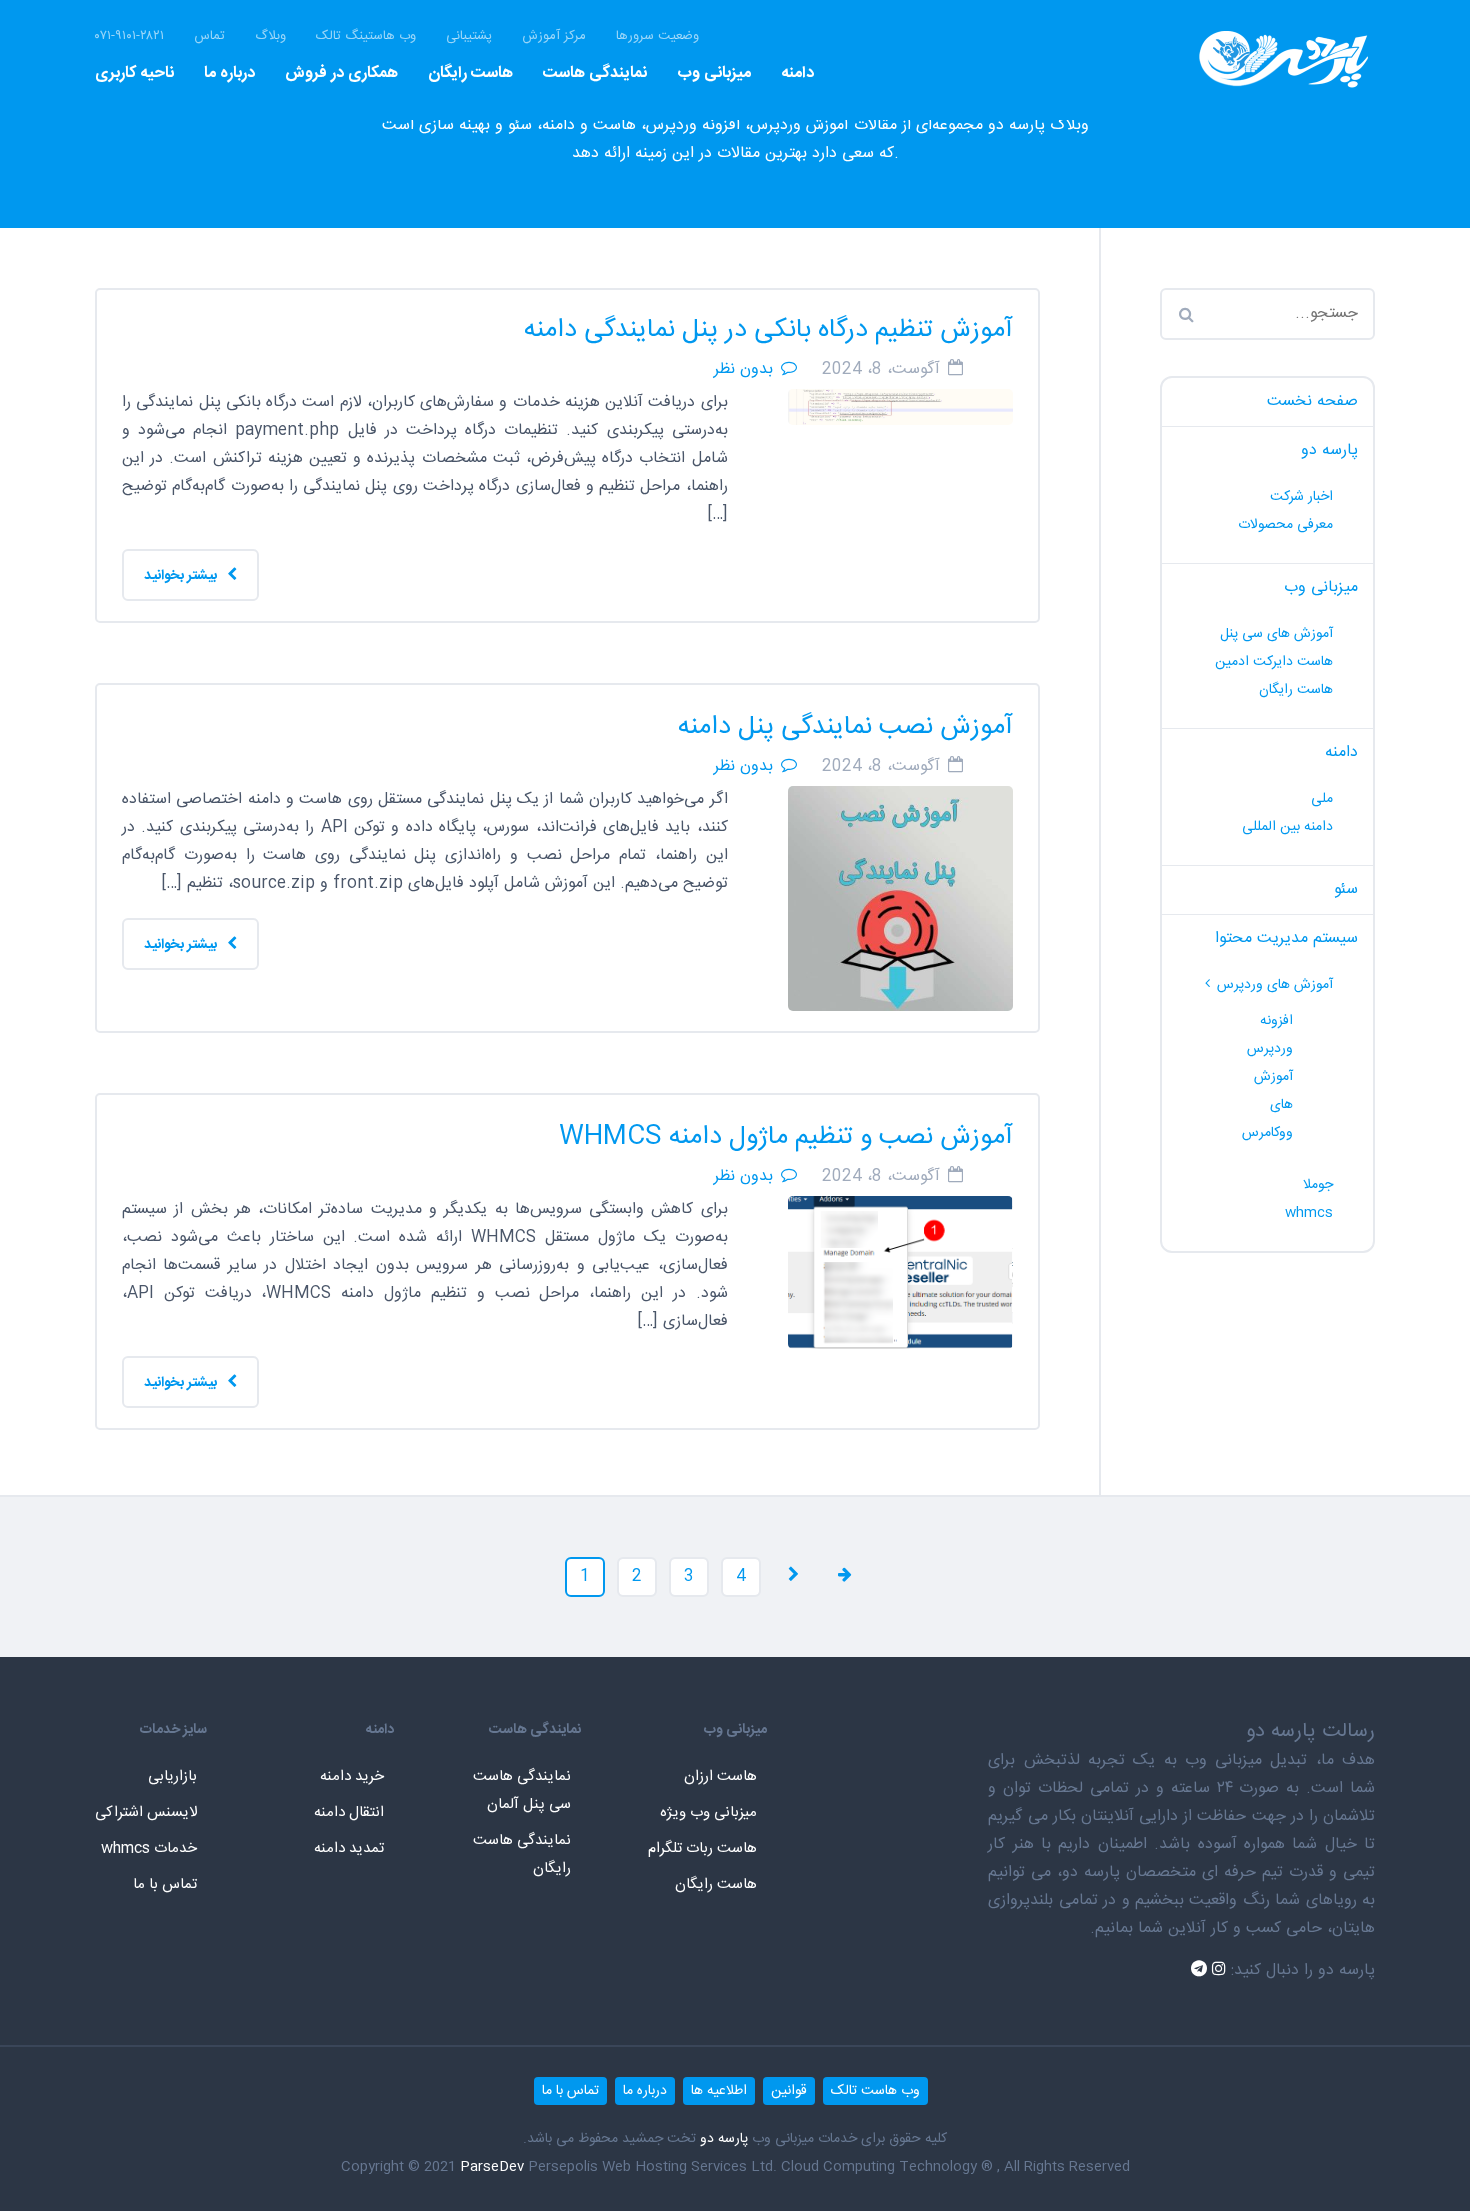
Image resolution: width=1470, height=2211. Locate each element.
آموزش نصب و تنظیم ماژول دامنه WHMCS (786, 1137)
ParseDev (492, 2167)
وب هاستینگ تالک (366, 36)
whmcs (1309, 1213)
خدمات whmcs (149, 1848)
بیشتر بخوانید (182, 576)
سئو (1346, 889)
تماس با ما (165, 1884)
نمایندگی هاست (595, 73)
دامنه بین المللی (1287, 827)
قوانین (789, 2091)
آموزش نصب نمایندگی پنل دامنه (845, 727)
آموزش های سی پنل (1276, 634)
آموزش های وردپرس (1275, 985)
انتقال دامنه (349, 1812)
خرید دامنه (352, 1776)
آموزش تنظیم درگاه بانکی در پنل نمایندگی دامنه (768, 330)
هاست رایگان (470, 73)
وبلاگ (270, 36)
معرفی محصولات (1285, 525)
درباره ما (229, 73)
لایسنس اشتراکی (146, 1812)
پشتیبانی (469, 36)
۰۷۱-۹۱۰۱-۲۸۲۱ (129, 36)
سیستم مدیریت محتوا (1286, 938)
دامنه (797, 73)
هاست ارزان (720, 1776)
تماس (209, 36)
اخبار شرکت (1301, 497)
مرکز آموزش (554, 36)
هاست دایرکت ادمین (1274, 662)
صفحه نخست (1312, 401)
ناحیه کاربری (134, 73)
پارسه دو (1329, 450)
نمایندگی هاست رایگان (522, 1854)
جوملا (1318, 1185)
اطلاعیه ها (719, 2091)
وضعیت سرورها (657, 36)
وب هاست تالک (875, 2091)
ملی (1322, 799)
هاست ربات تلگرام (702, 1848)
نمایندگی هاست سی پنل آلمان (522, 1790)
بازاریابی (172, 1776)
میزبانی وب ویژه (708, 1812)
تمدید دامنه (349, 1848)
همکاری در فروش (341, 73)
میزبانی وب (714, 73)
